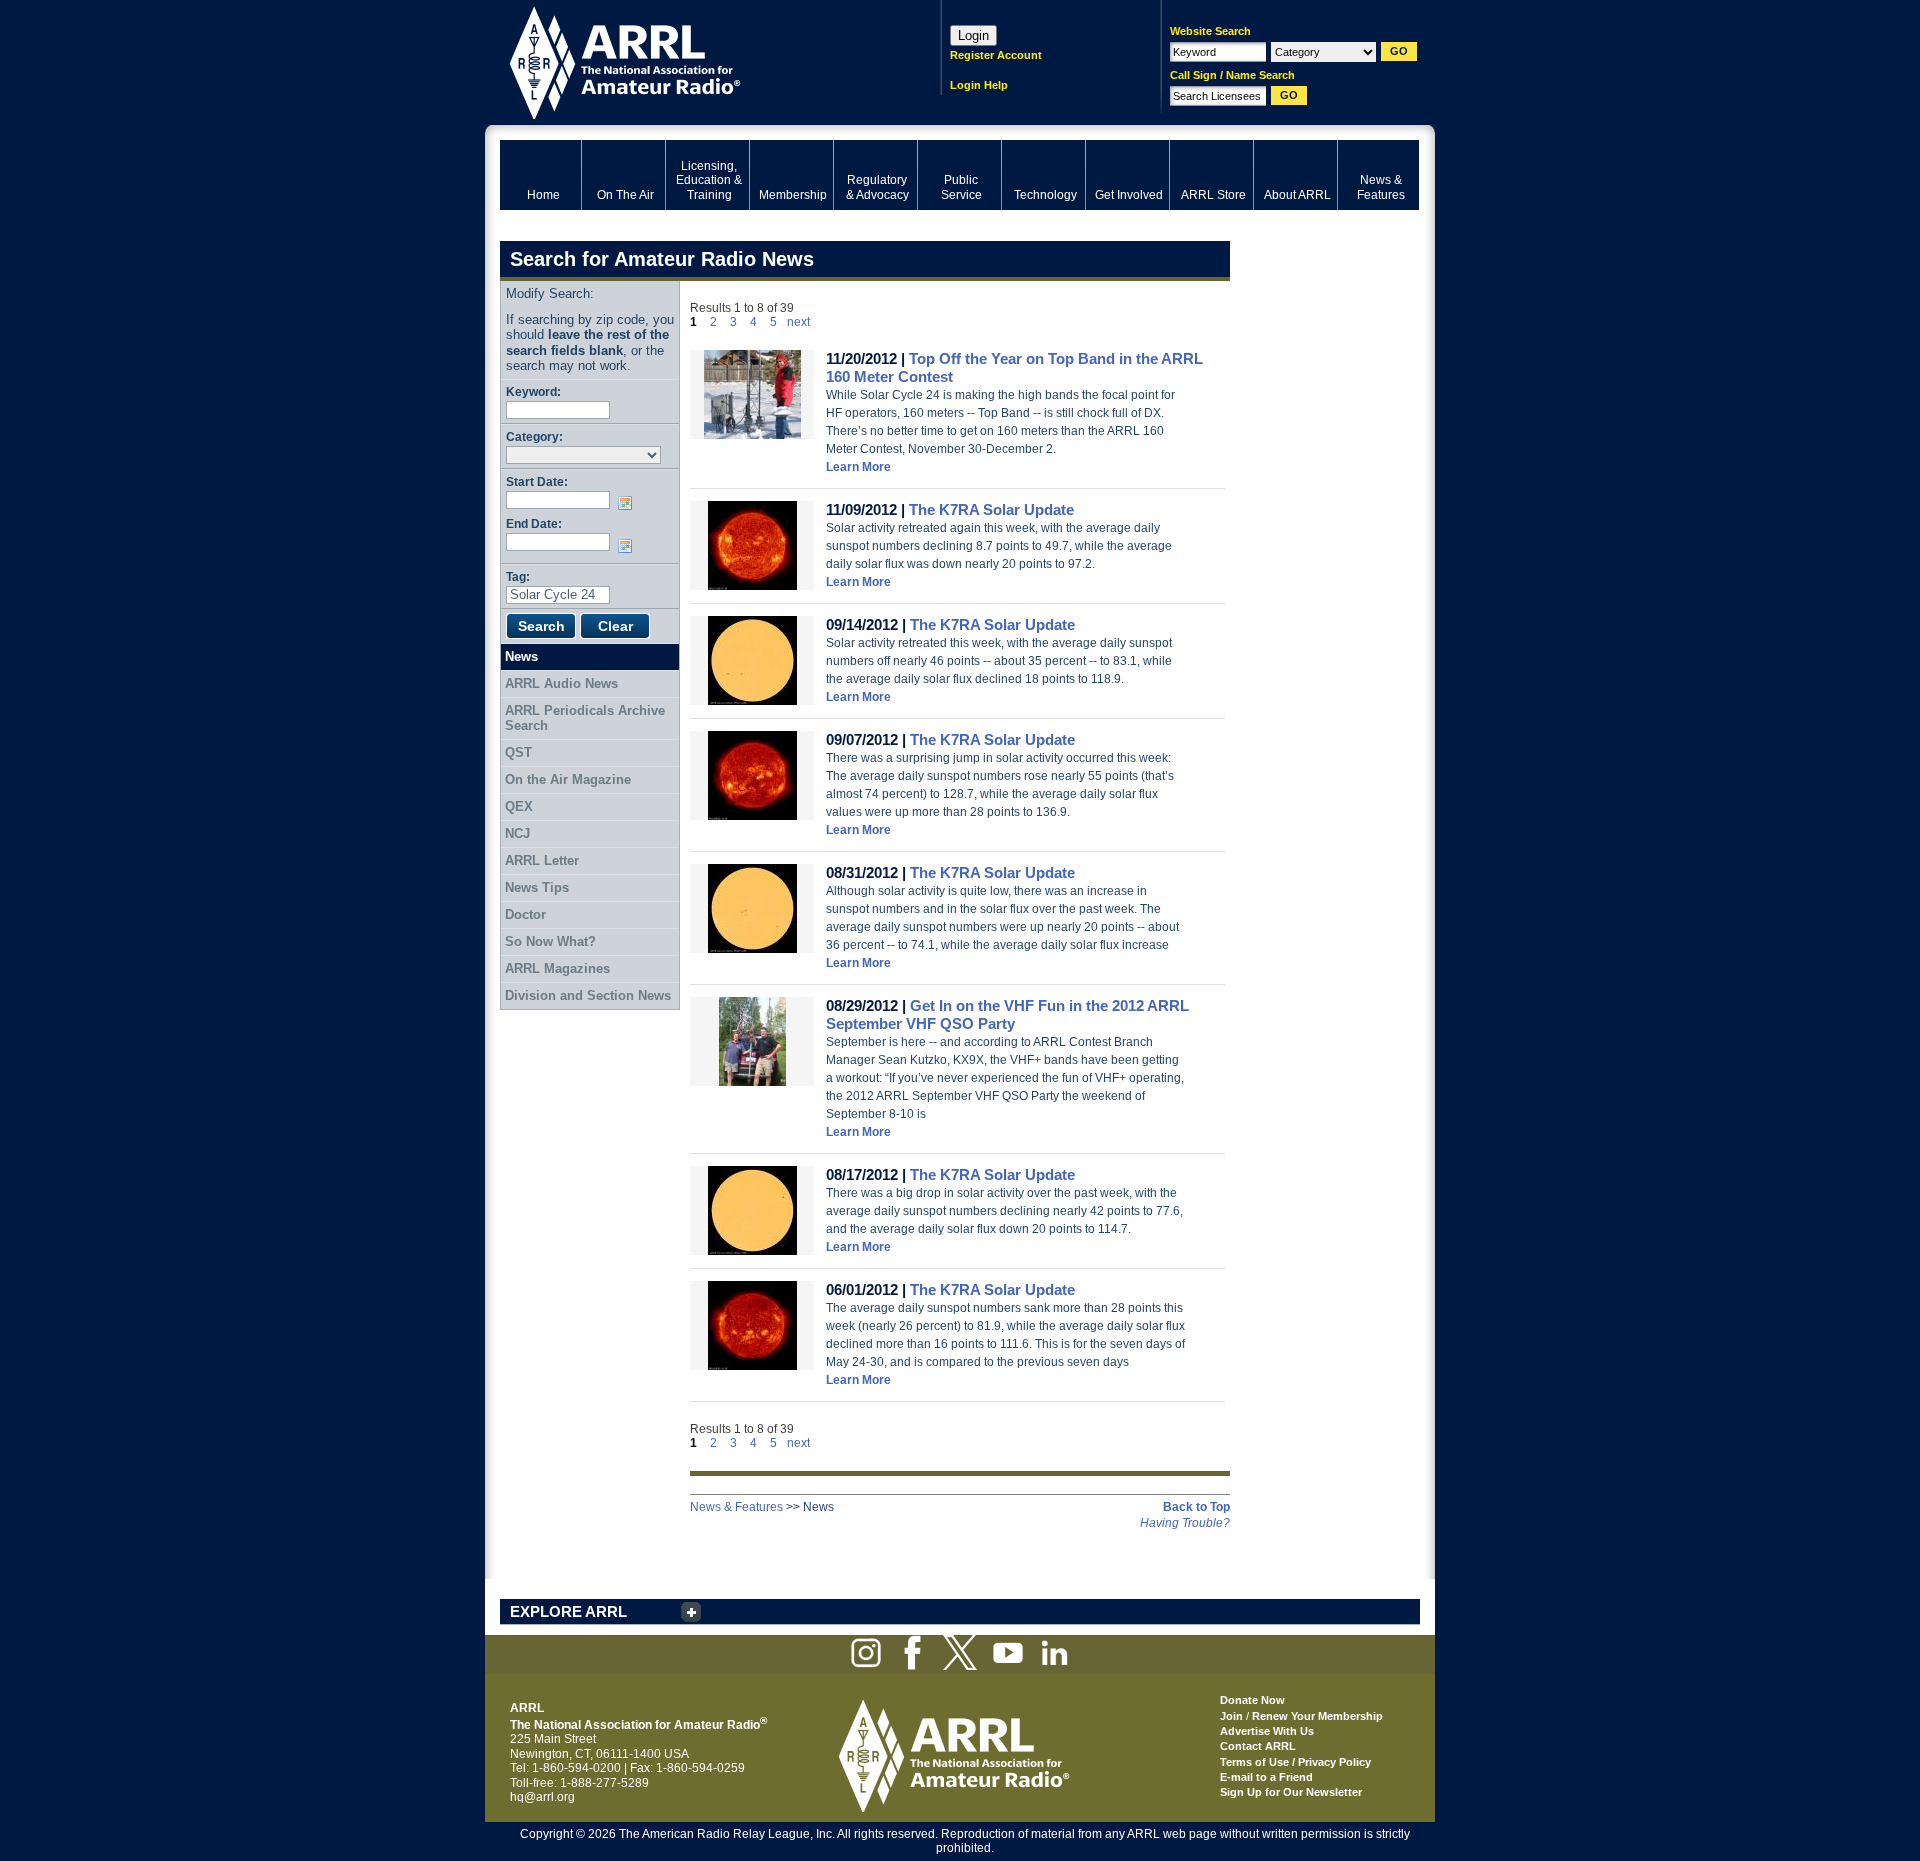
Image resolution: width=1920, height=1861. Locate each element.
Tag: (518, 576)
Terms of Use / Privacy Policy (1295, 1762)
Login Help (979, 85)
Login (973, 35)
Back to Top (1196, 1507)
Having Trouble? (1185, 1523)
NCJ (517, 833)
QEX (519, 806)
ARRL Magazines (557, 968)
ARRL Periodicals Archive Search (585, 718)
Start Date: (537, 481)
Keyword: (533, 391)
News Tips (537, 887)
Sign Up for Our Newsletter (1291, 1792)
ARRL (694, 60)
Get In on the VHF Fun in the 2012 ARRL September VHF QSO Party (1007, 1014)
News (521, 656)
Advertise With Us (1267, 1731)
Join (1231, 1716)
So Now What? (550, 941)
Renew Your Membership (1317, 1716)
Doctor (525, 914)
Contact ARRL (1258, 1746)
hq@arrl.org (542, 1797)
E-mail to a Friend (1266, 1777)
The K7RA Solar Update (991, 509)
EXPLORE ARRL (568, 1611)
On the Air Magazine (568, 779)
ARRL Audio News (561, 683)
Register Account (996, 55)
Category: (534, 436)
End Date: (534, 523)
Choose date (629, 503)
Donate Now (1252, 1700)
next (798, 322)
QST (518, 752)
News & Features (736, 1507)
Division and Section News (588, 995)
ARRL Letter (542, 860)
